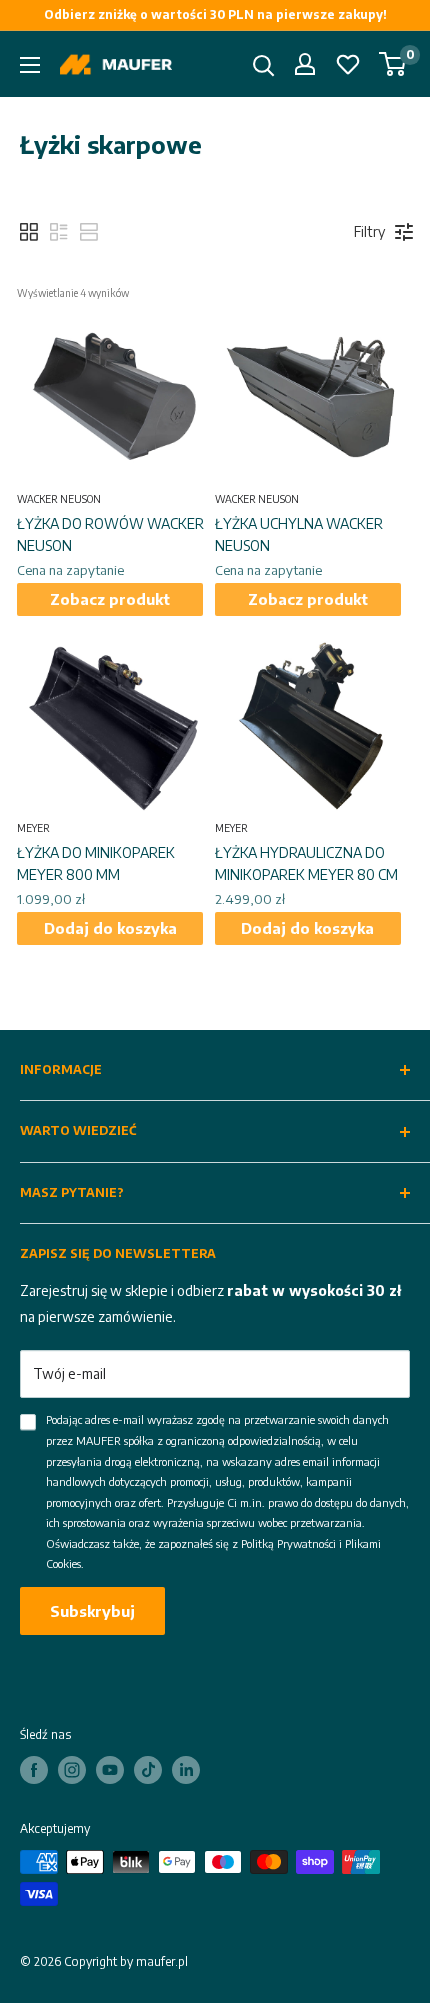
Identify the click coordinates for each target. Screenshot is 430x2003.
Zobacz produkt (110, 599)
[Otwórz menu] (30, 65)
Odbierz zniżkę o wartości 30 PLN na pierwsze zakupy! (215, 14)
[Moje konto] (305, 64)
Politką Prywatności (288, 1543)
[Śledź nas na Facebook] (34, 1770)
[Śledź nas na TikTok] (148, 1770)
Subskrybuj (92, 1611)
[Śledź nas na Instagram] (72, 1770)
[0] (393, 64)
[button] (29, 232)
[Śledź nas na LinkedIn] (186, 1770)
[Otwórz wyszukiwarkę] (264, 66)
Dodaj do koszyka (110, 928)
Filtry (369, 231)
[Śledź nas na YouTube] (110, 1770)
